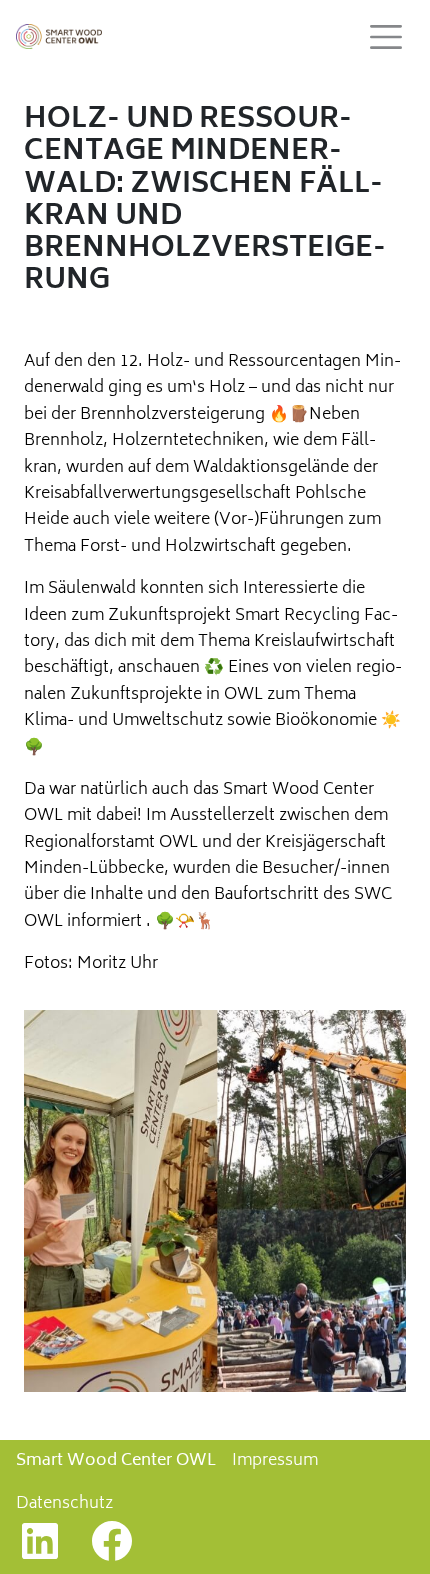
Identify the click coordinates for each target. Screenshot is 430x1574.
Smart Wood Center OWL (116, 1461)
